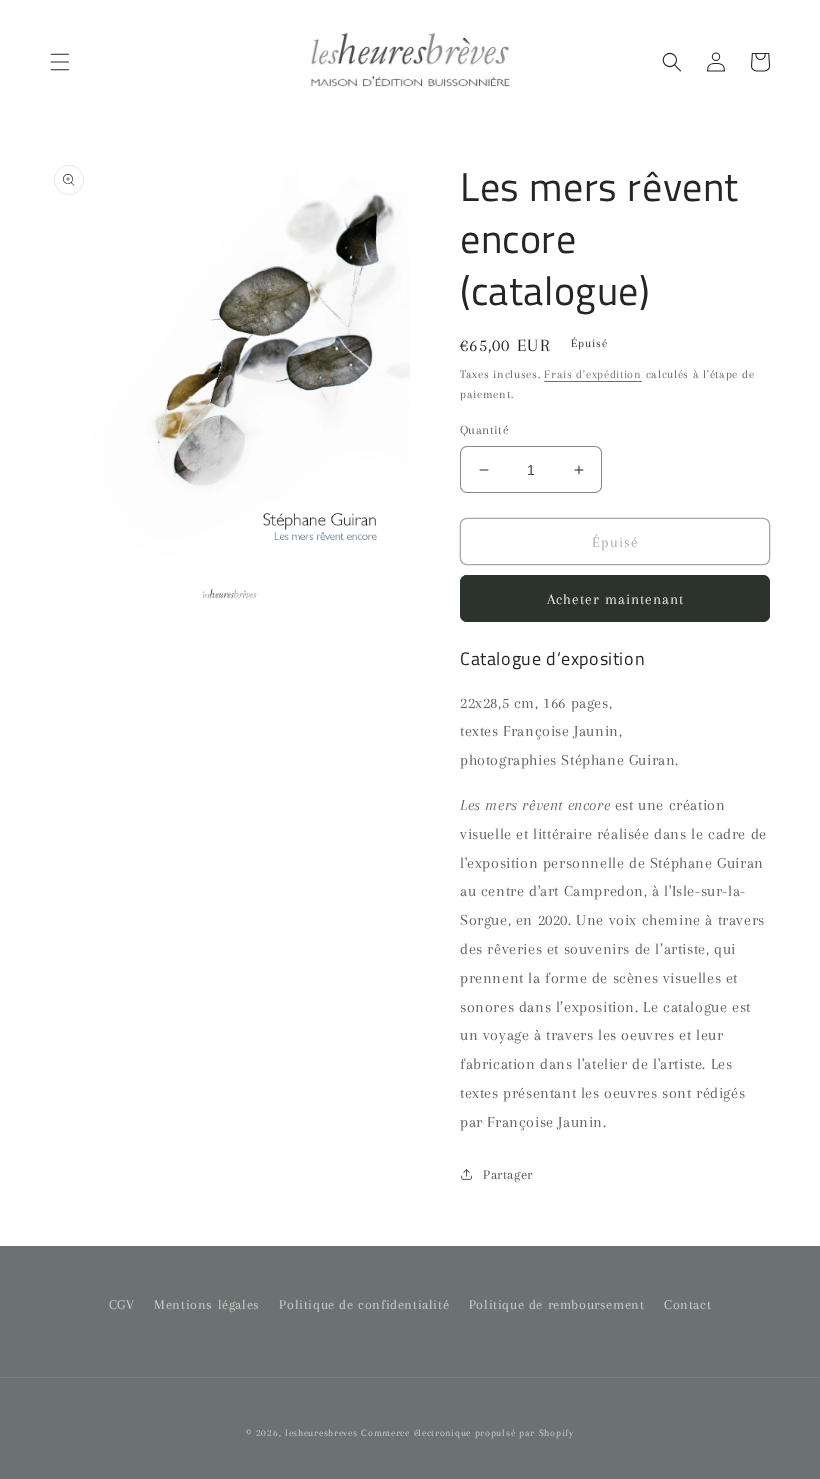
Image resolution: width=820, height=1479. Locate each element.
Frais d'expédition (593, 374)
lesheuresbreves (321, 1432)
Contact (687, 1304)
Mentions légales (207, 1304)
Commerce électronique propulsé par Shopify (467, 1432)
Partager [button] (508, 1174)
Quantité (484, 430)
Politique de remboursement (557, 1304)
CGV (122, 1304)
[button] (60, 62)
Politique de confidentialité (364, 1304)
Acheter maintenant (615, 599)
